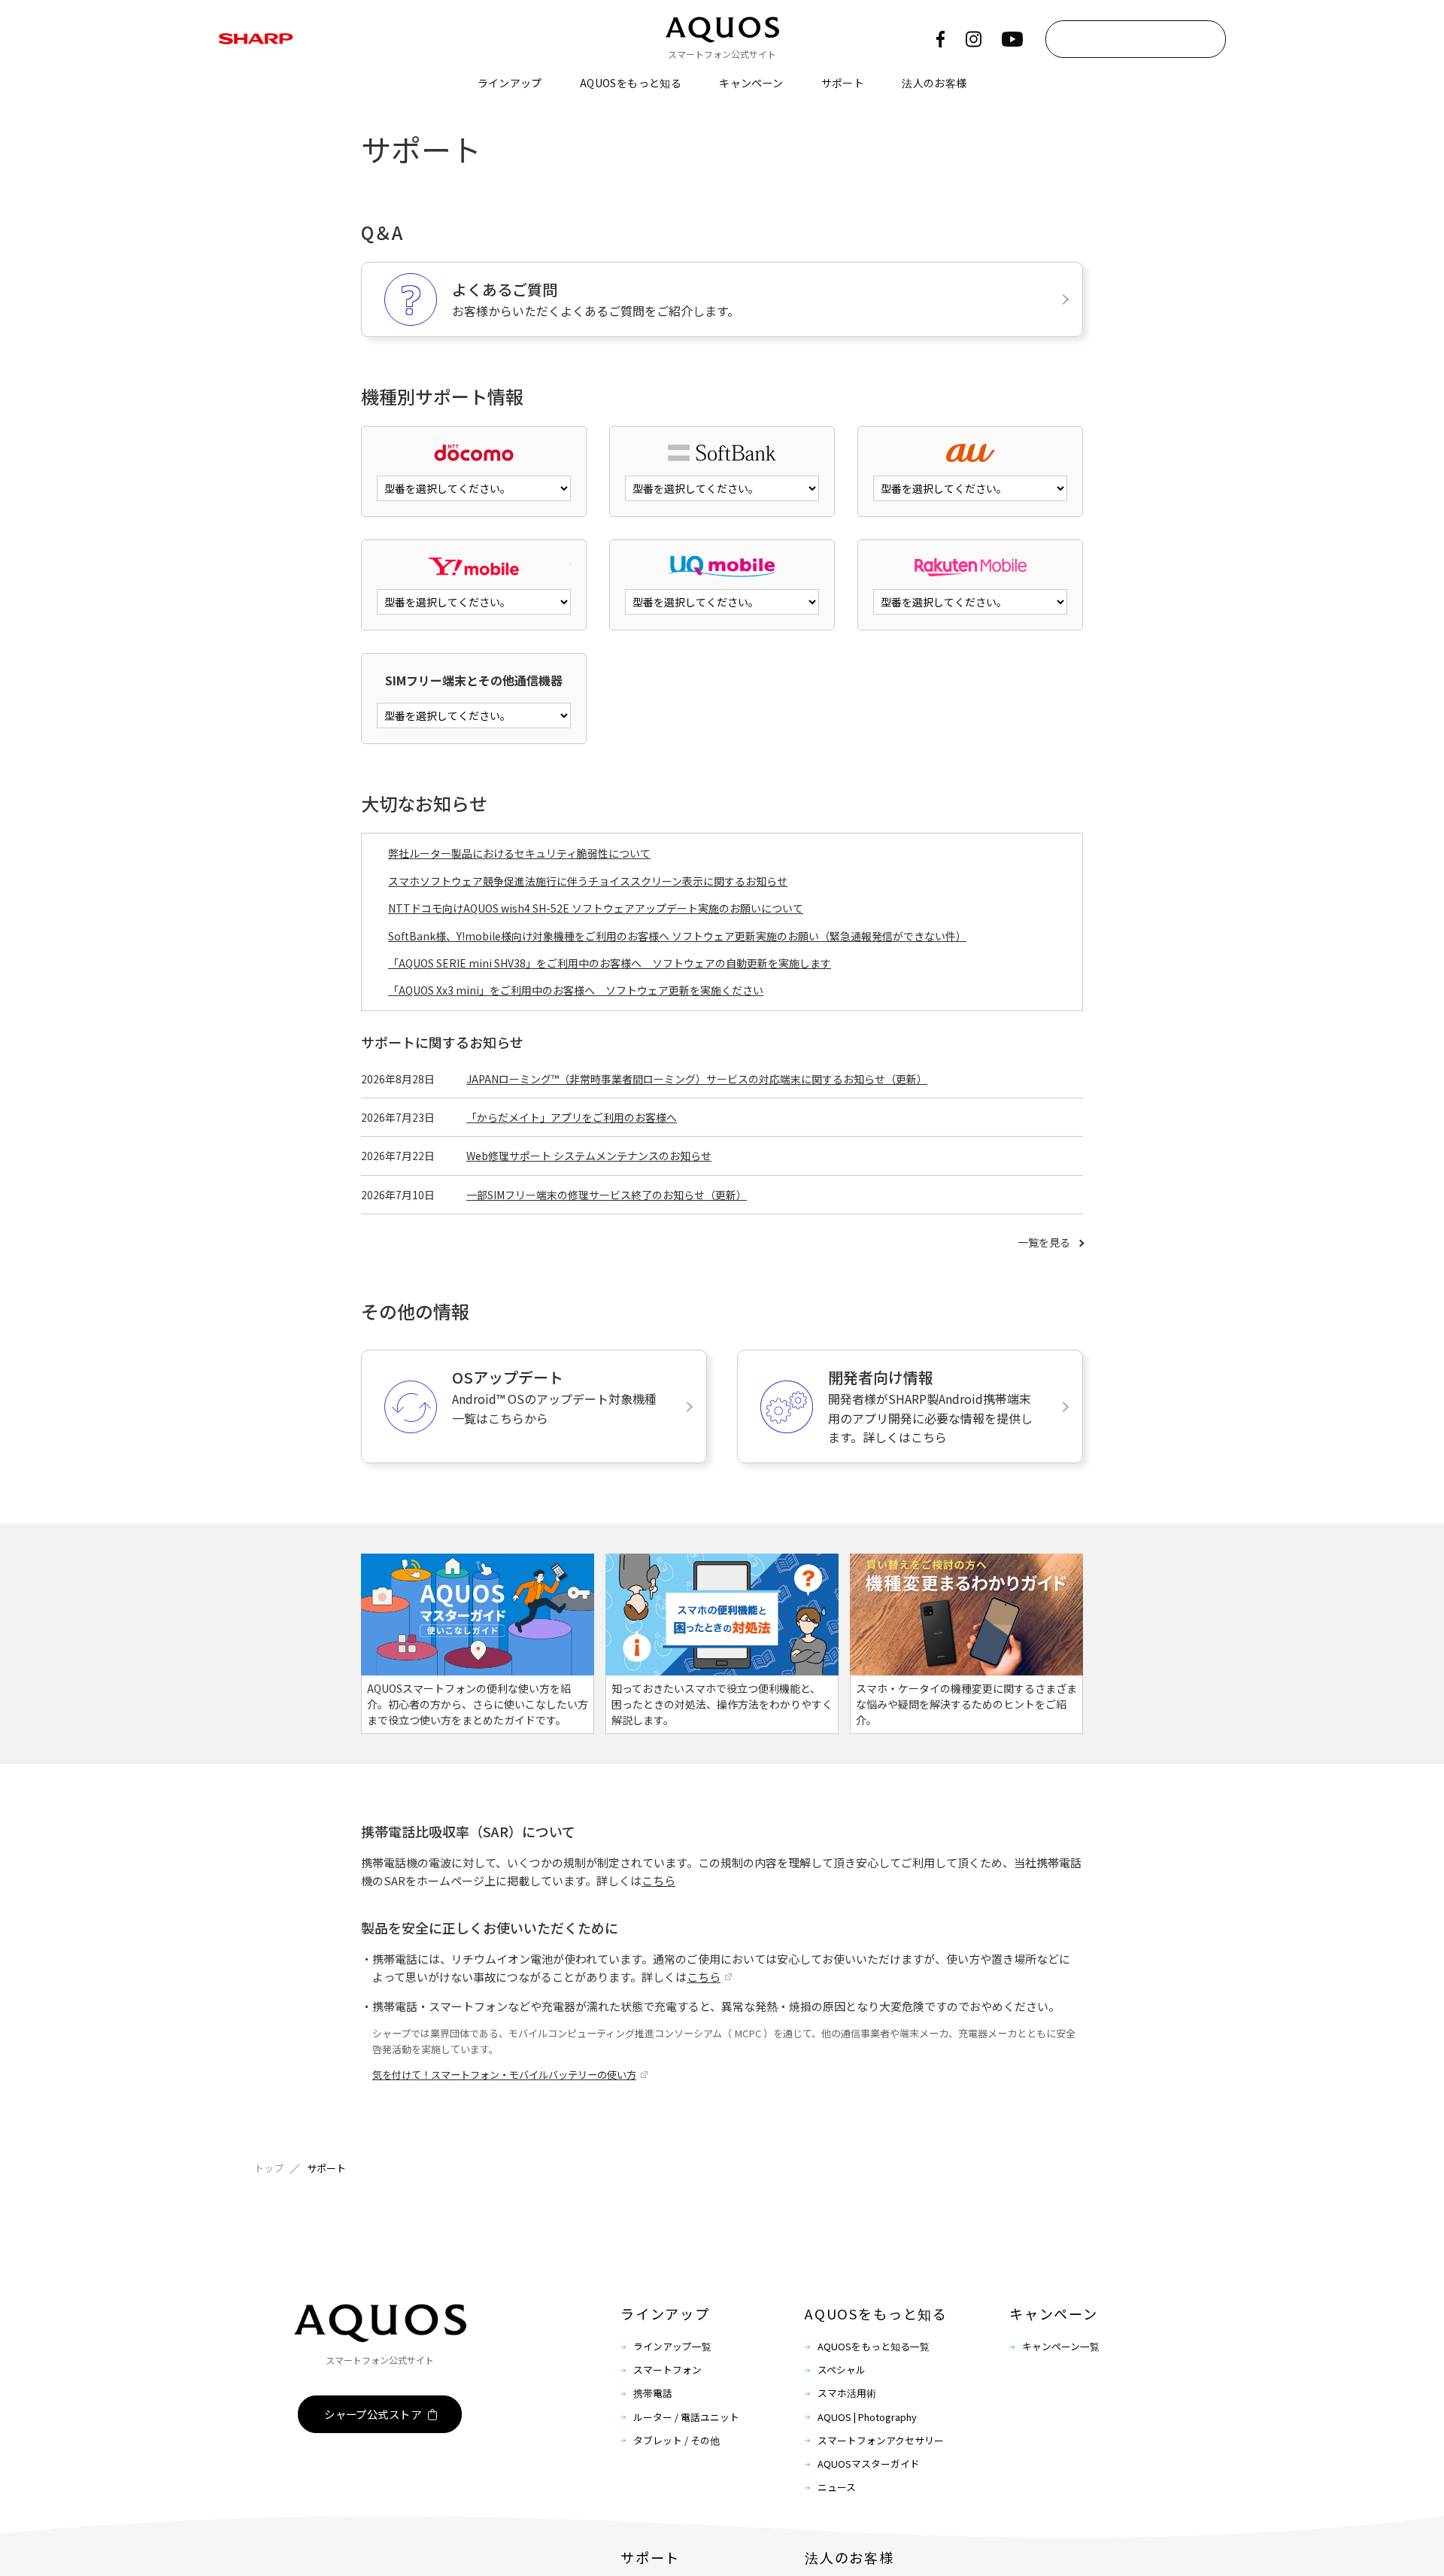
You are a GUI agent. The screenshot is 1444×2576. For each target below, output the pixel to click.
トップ (269, 2168)
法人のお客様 (934, 83)
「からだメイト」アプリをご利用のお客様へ (572, 1117)
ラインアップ (510, 83)
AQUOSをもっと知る (631, 83)
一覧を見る (1044, 1242)
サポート (843, 83)
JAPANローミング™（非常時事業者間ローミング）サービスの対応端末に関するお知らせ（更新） (697, 1079)
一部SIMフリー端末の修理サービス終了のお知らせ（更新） (607, 1195)
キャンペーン (751, 83)
